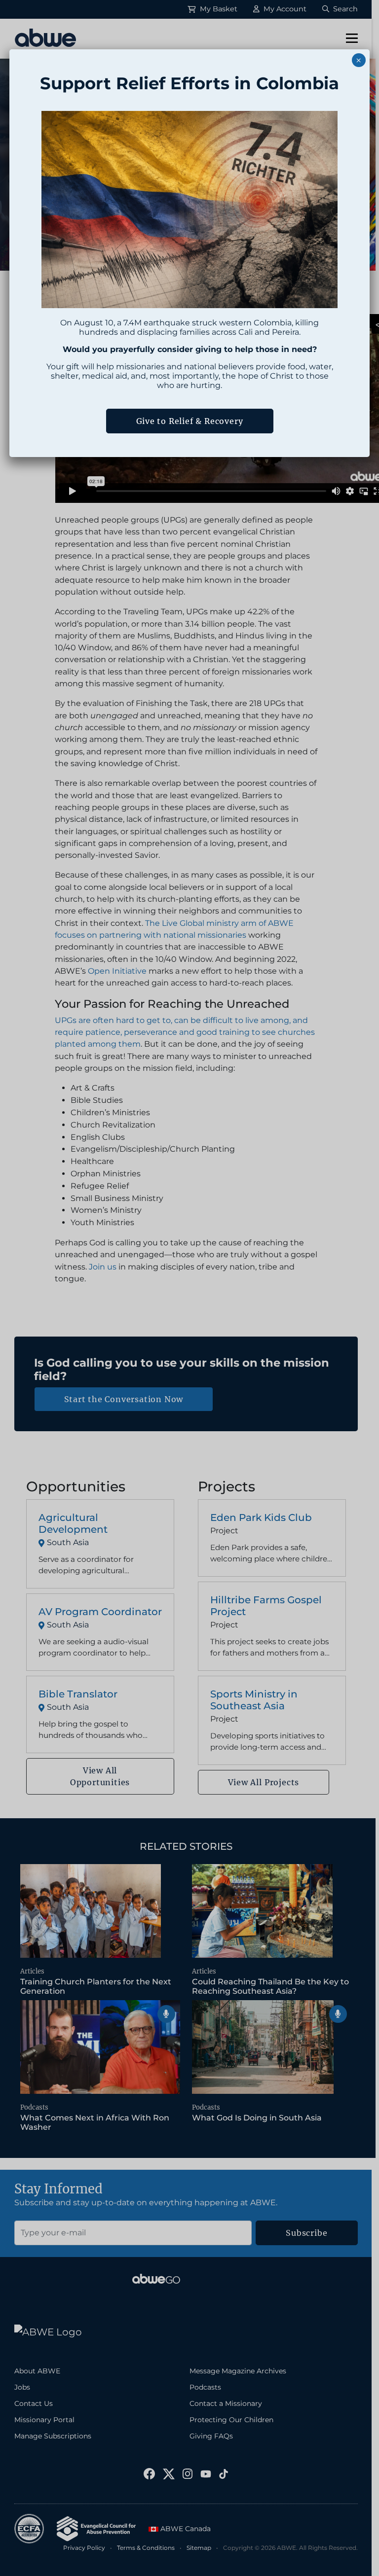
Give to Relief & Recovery (190, 421)
